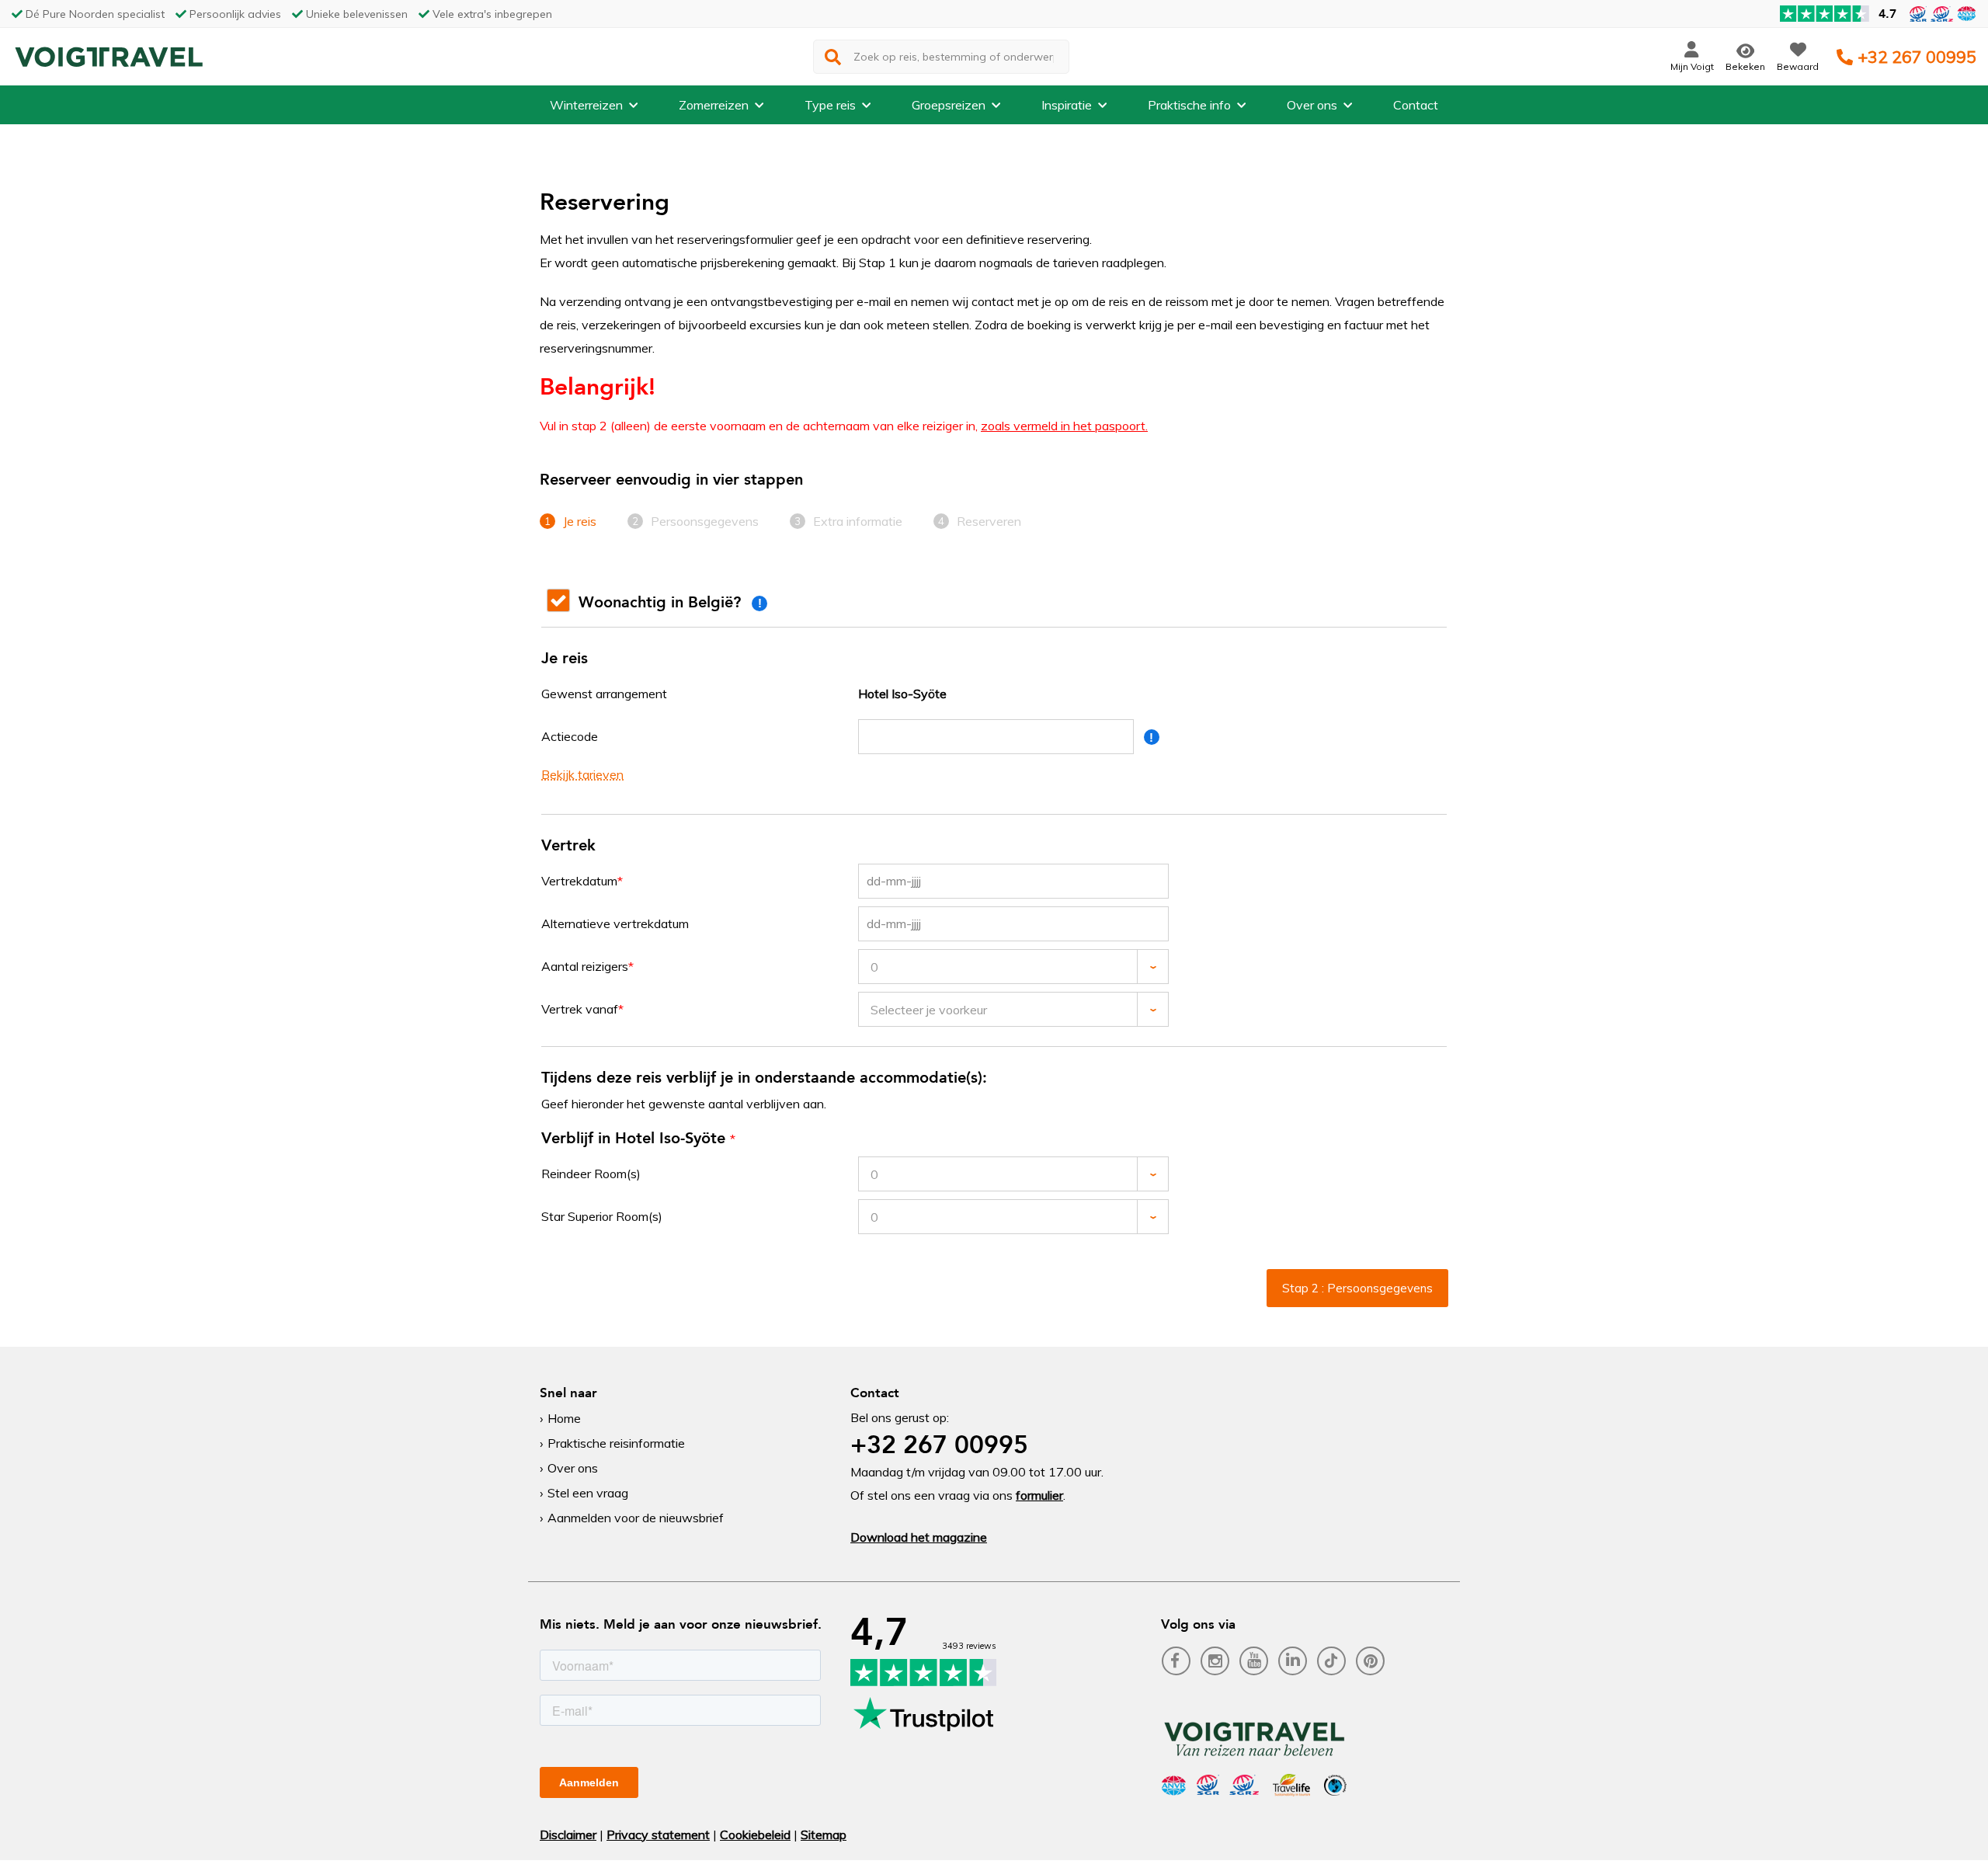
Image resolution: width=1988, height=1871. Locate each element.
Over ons (1312, 105)
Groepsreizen (949, 105)
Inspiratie (1067, 105)
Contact (1416, 105)
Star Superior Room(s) (602, 1216)
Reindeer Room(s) (591, 1174)
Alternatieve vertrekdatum (615, 923)
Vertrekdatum (579, 881)
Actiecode (570, 736)
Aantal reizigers (585, 966)
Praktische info (1189, 105)
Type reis (830, 105)
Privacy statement (658, 1834)
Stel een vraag (588, 1493)
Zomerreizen (714, 105)
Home (564, 1418)
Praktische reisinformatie (616, 1443)
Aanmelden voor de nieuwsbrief (636, 1518)
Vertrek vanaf (580, 1009)
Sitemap (824, 1834)
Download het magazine (919, 1537)
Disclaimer (568, 1834)
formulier (1039, 1495)
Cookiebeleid (755, 1834)
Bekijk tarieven (582, 774)
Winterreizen (586, 105)
